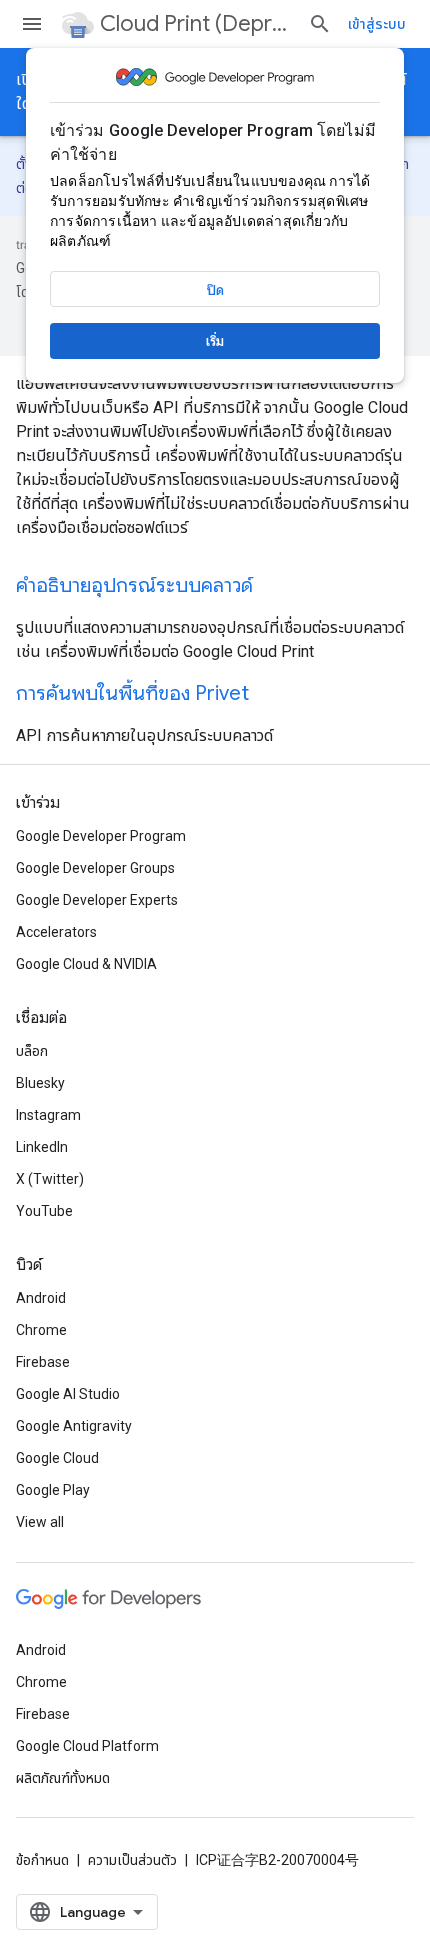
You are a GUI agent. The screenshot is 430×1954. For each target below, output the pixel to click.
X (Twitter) (50, 1179)
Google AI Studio (68, 1394)
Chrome (41, 1330)
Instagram (48, 1115)
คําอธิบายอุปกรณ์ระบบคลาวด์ (134, 585)
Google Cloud (57, 1458)
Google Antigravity (74, 1426)
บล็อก (32, 1051)
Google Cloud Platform (87, 1746)
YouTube (44, 1211)
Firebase (43, 1362)
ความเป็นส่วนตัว (132, 1860)
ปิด (215, 290)
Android (41, 1298)
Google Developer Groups (95, 868)
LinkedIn (42, 1147)
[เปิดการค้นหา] (320, 24)
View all (40, 1522)
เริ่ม (215, 341)
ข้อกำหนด (42, 1860)
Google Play (53, 1490)
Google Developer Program (101, 836)
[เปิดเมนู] (32, 24)
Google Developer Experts (97, 900)
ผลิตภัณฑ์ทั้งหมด (63, 1778)
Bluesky (40, 1083)
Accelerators (56, 932)
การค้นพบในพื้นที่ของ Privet (132, 693)
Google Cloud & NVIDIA (86, 964)
